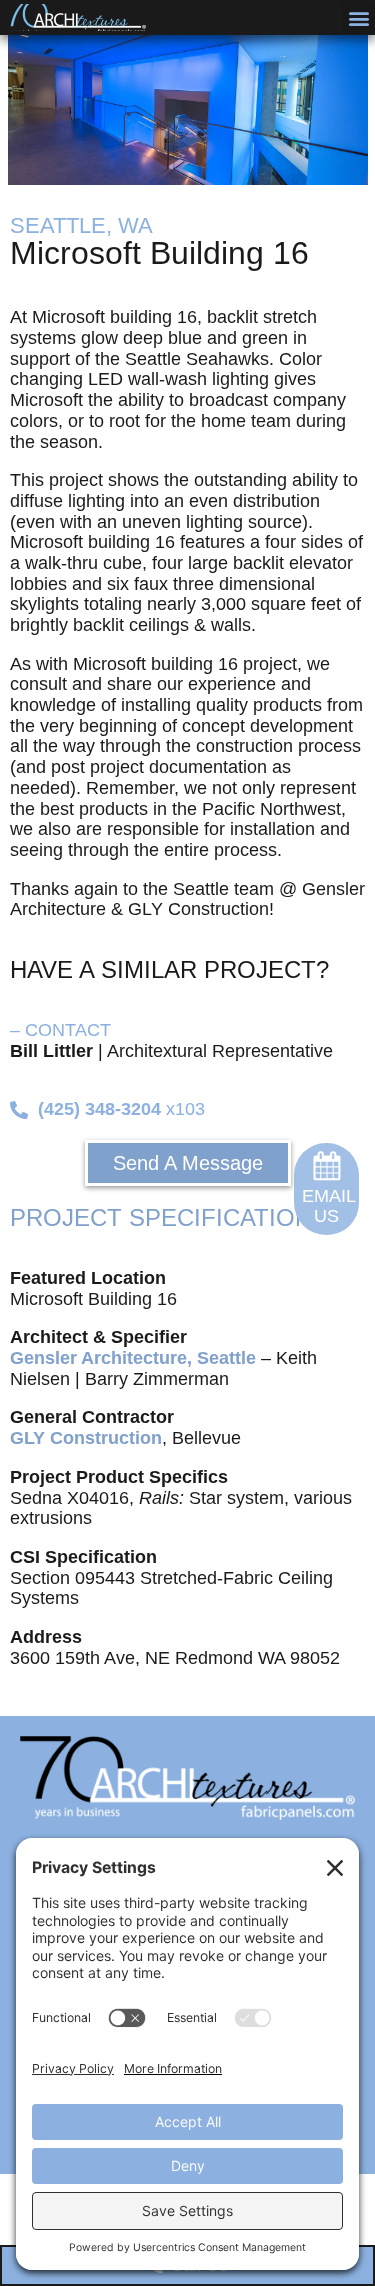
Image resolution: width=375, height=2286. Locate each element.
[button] (358, 17)
